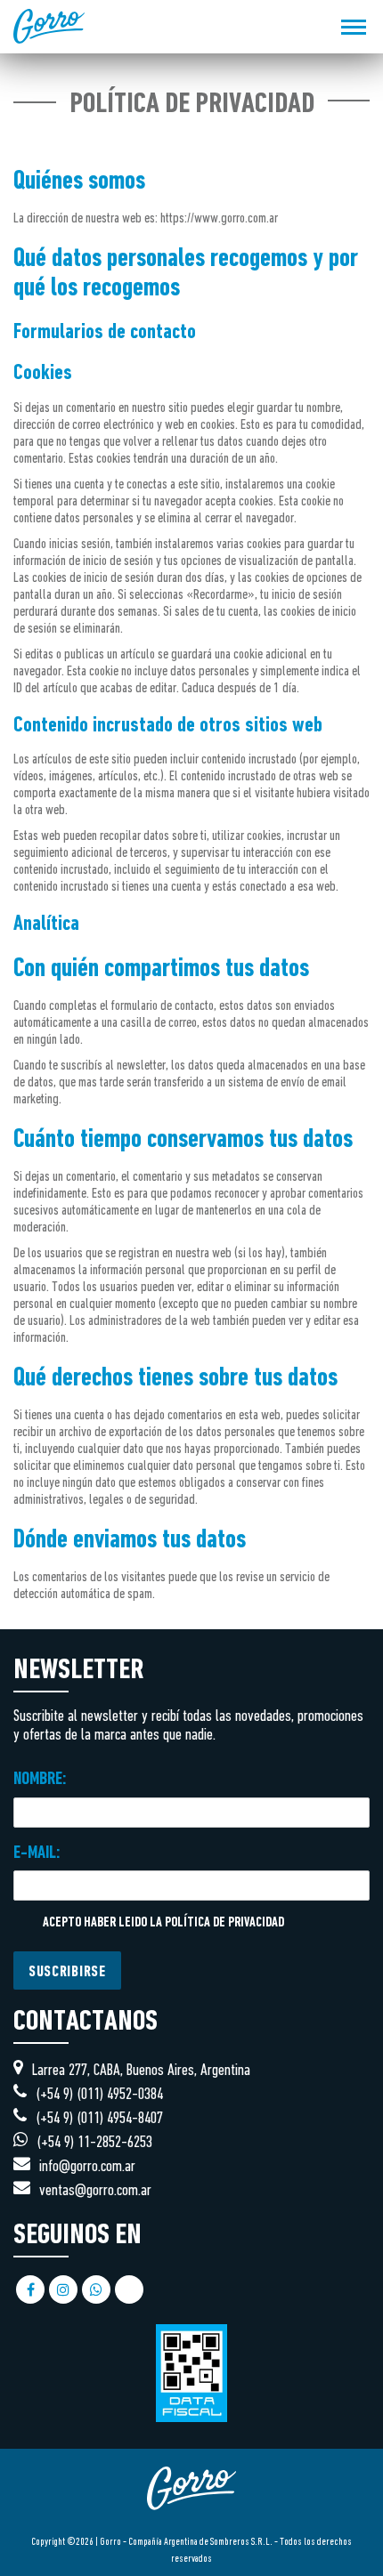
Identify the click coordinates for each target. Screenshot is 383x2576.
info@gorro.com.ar (87, 2167)
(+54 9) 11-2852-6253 (94, 2143)
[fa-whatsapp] (96, 2290)
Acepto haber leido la (162, 1923)
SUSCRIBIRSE (67, 1973)
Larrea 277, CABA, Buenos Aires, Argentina (141, 2071)
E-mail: (37, 1853)
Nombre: (40, 1780)
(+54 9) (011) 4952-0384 (99, 2095)
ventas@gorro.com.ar (95, 2191)
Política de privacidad (224, 1923)
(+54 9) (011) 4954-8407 (99, 2119)
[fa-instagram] (63, 2290)
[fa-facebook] (30, 2290)
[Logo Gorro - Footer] (191, 2525)
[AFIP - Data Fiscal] (191, 2364)
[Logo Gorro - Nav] (49, 27)
